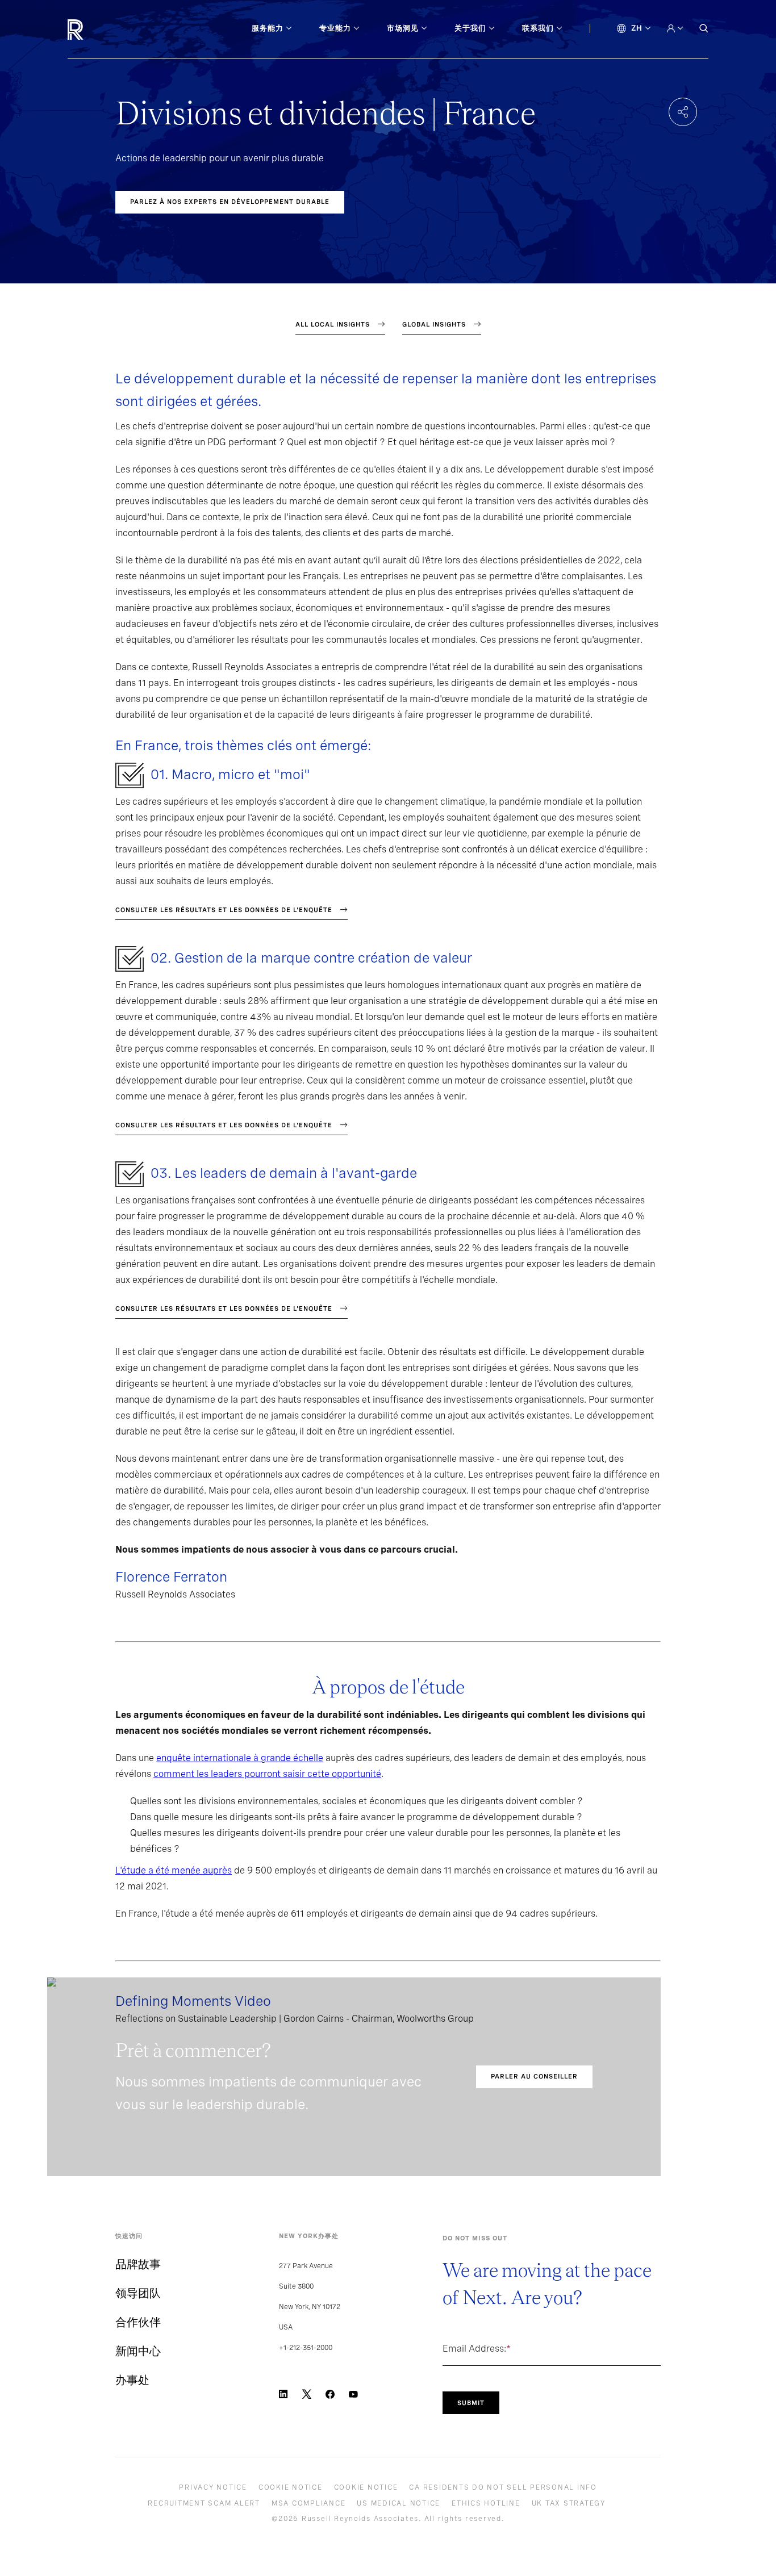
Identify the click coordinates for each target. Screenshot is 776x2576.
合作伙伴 (138, 2322)
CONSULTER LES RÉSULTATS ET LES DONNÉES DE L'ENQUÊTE (224, 910)
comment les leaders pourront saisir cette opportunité (267, 1774)
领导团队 (138, 2293)
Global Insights (434, 324)
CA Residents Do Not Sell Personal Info (503, 2487)
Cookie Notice (291, 2487)
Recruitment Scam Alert (204, 2503)
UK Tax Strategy (569, 2503)
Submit (471, 2403)
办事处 (132, 2380)
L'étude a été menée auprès (174, 1870)
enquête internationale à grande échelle (240, 1758)
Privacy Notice (213, 2487)
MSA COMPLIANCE (309, 2503)
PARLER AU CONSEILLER (534, 2076)
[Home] (95, 30)
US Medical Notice (399, 2503)
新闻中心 (138, 2351)
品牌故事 (138, 2264)
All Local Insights (333, 324)
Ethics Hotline (486, 2503)
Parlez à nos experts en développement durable (230, 202)
